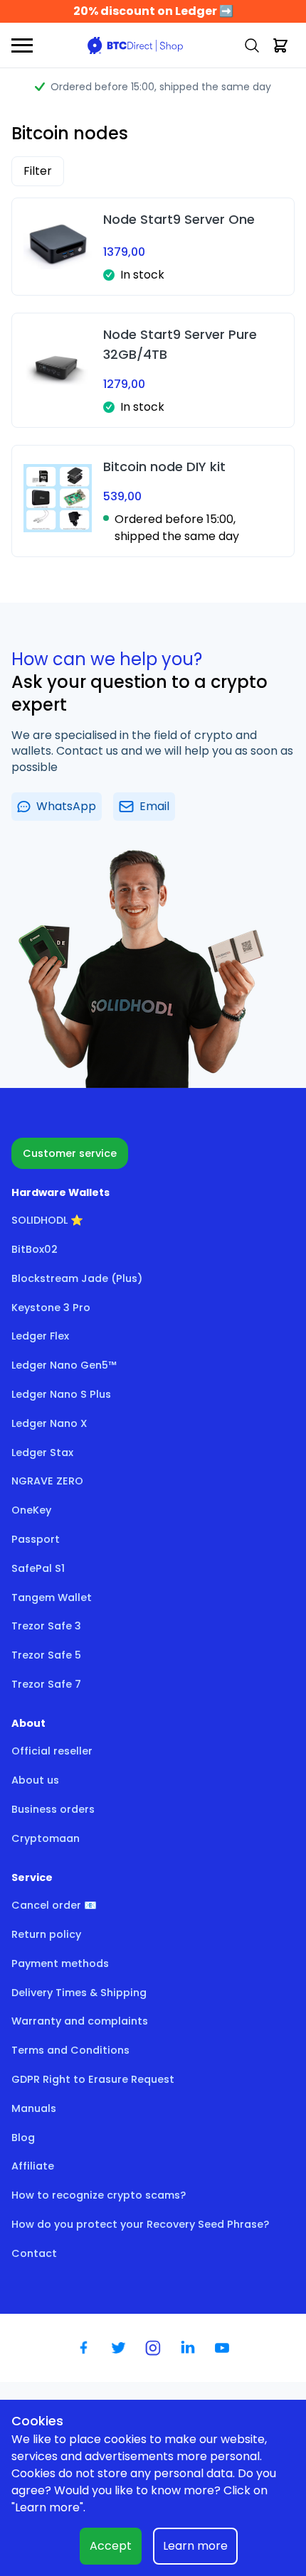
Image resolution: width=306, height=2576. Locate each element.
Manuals (34, 2108)
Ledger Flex (40, 1336)
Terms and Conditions (70, 2050)
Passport (36, 1539)
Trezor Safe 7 (46, 1684)
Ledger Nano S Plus (61, 1394)
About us (35, 1780)
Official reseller (52, 1751)
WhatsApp (66, 806)
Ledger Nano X (49, 1423)
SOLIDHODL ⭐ (47, 1220)
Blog (23, 2138)
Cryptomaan (46, 1838)
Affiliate (33, 2166)
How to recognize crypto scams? (99, 2195)
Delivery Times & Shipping (79, 1993)
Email (154, 806)
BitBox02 (35, 1249)
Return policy (46, 1934)
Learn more (195, 2546)
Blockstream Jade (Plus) (77, 1278)
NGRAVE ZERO (47, 1481)
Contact (34, 2253)
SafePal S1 (38, 1568)
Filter (38, 171)
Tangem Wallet (52, 1597)
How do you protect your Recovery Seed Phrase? (140, 2224)
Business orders (53, 1809)
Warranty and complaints (80, 2021)
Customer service (70, 1153)
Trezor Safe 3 (46, 1626)
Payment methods (60, 1963)
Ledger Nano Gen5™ (64, 1365)
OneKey (31, 1510)
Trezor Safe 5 (46, 1655)
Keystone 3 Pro (51, 1308)
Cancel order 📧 (54, 1905)
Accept (111, 2546)
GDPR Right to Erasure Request (93, 2079)
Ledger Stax (42, 1453)
